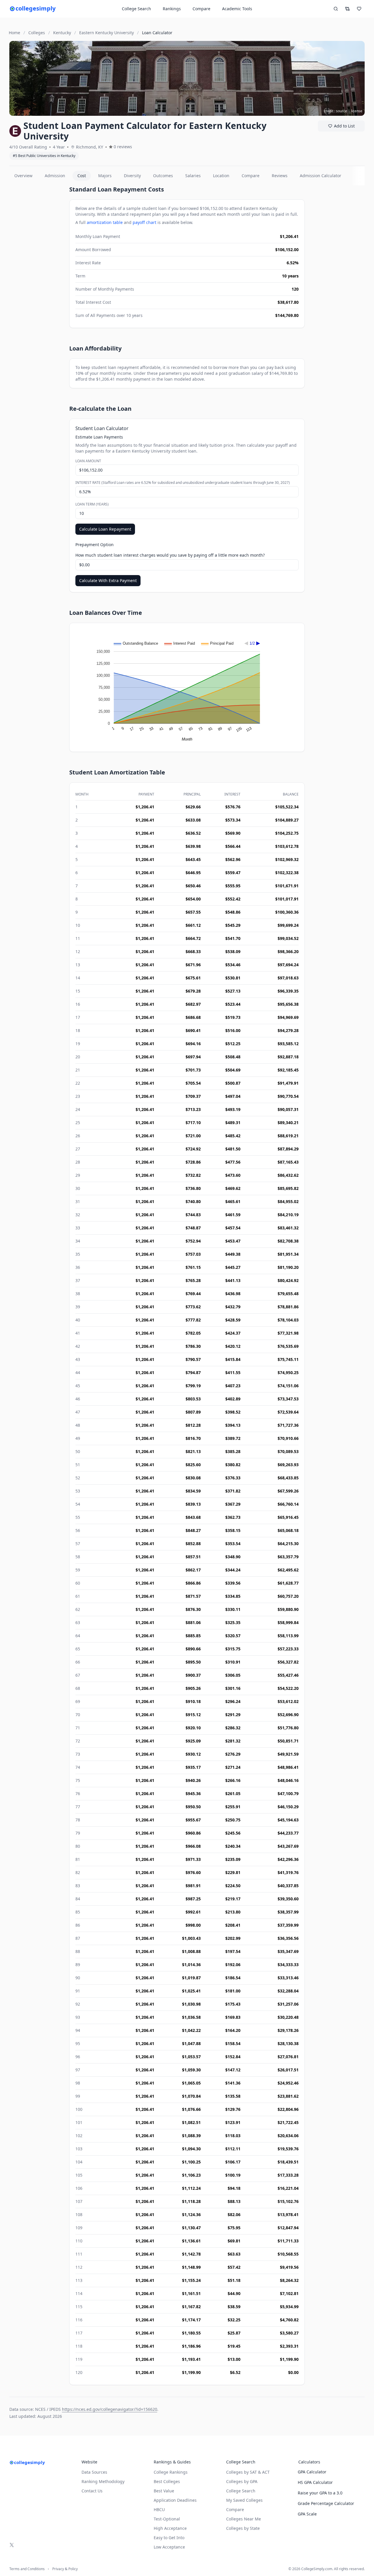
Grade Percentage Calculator (326, 2503)
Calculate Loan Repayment (105, 529)
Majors (105, 176)
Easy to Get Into (169, 2538)
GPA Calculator (312, 2472)
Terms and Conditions (27, 2569)
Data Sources (94, 2472)
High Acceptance (170, 2528)
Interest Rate (183, 483)
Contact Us (92, 2491)
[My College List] (359, 9)
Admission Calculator (321, 176)
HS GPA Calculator (315, 2482)
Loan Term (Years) (92, 504)
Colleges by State (243, 2528)
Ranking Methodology (103, 2481)
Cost (82, 176)
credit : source (336, 111)
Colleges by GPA (242, 2481)
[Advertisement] (37, 273)
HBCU (159, 2509)
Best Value (164, 2491)
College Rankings (171, 2472)
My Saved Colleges (244, 2500)
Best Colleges (167, 2481)
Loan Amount (88, 461)
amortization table (105, 222)
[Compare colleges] (347, 9)
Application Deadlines (175, 2500)
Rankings (172, 9)
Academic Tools (237, 9)
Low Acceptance (169, 2547)
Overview (23, 176)
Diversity (132, 176)
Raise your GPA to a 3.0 (320, 2493)
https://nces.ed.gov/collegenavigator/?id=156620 (110, 2409)
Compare (201, 9)
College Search (241, 2491)
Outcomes (163, 176)
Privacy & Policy (65, 2569)
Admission (55, 176)
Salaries (193, 176)
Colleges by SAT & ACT (248, 2472)
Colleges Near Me (244, 2519)
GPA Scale (307, 2514)
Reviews (280, 176)
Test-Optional (167, 2519)
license (357, 111)
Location (221, 176)
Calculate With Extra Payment (108, 580)
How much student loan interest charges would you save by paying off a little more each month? (170, 555)
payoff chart (144, 222)
